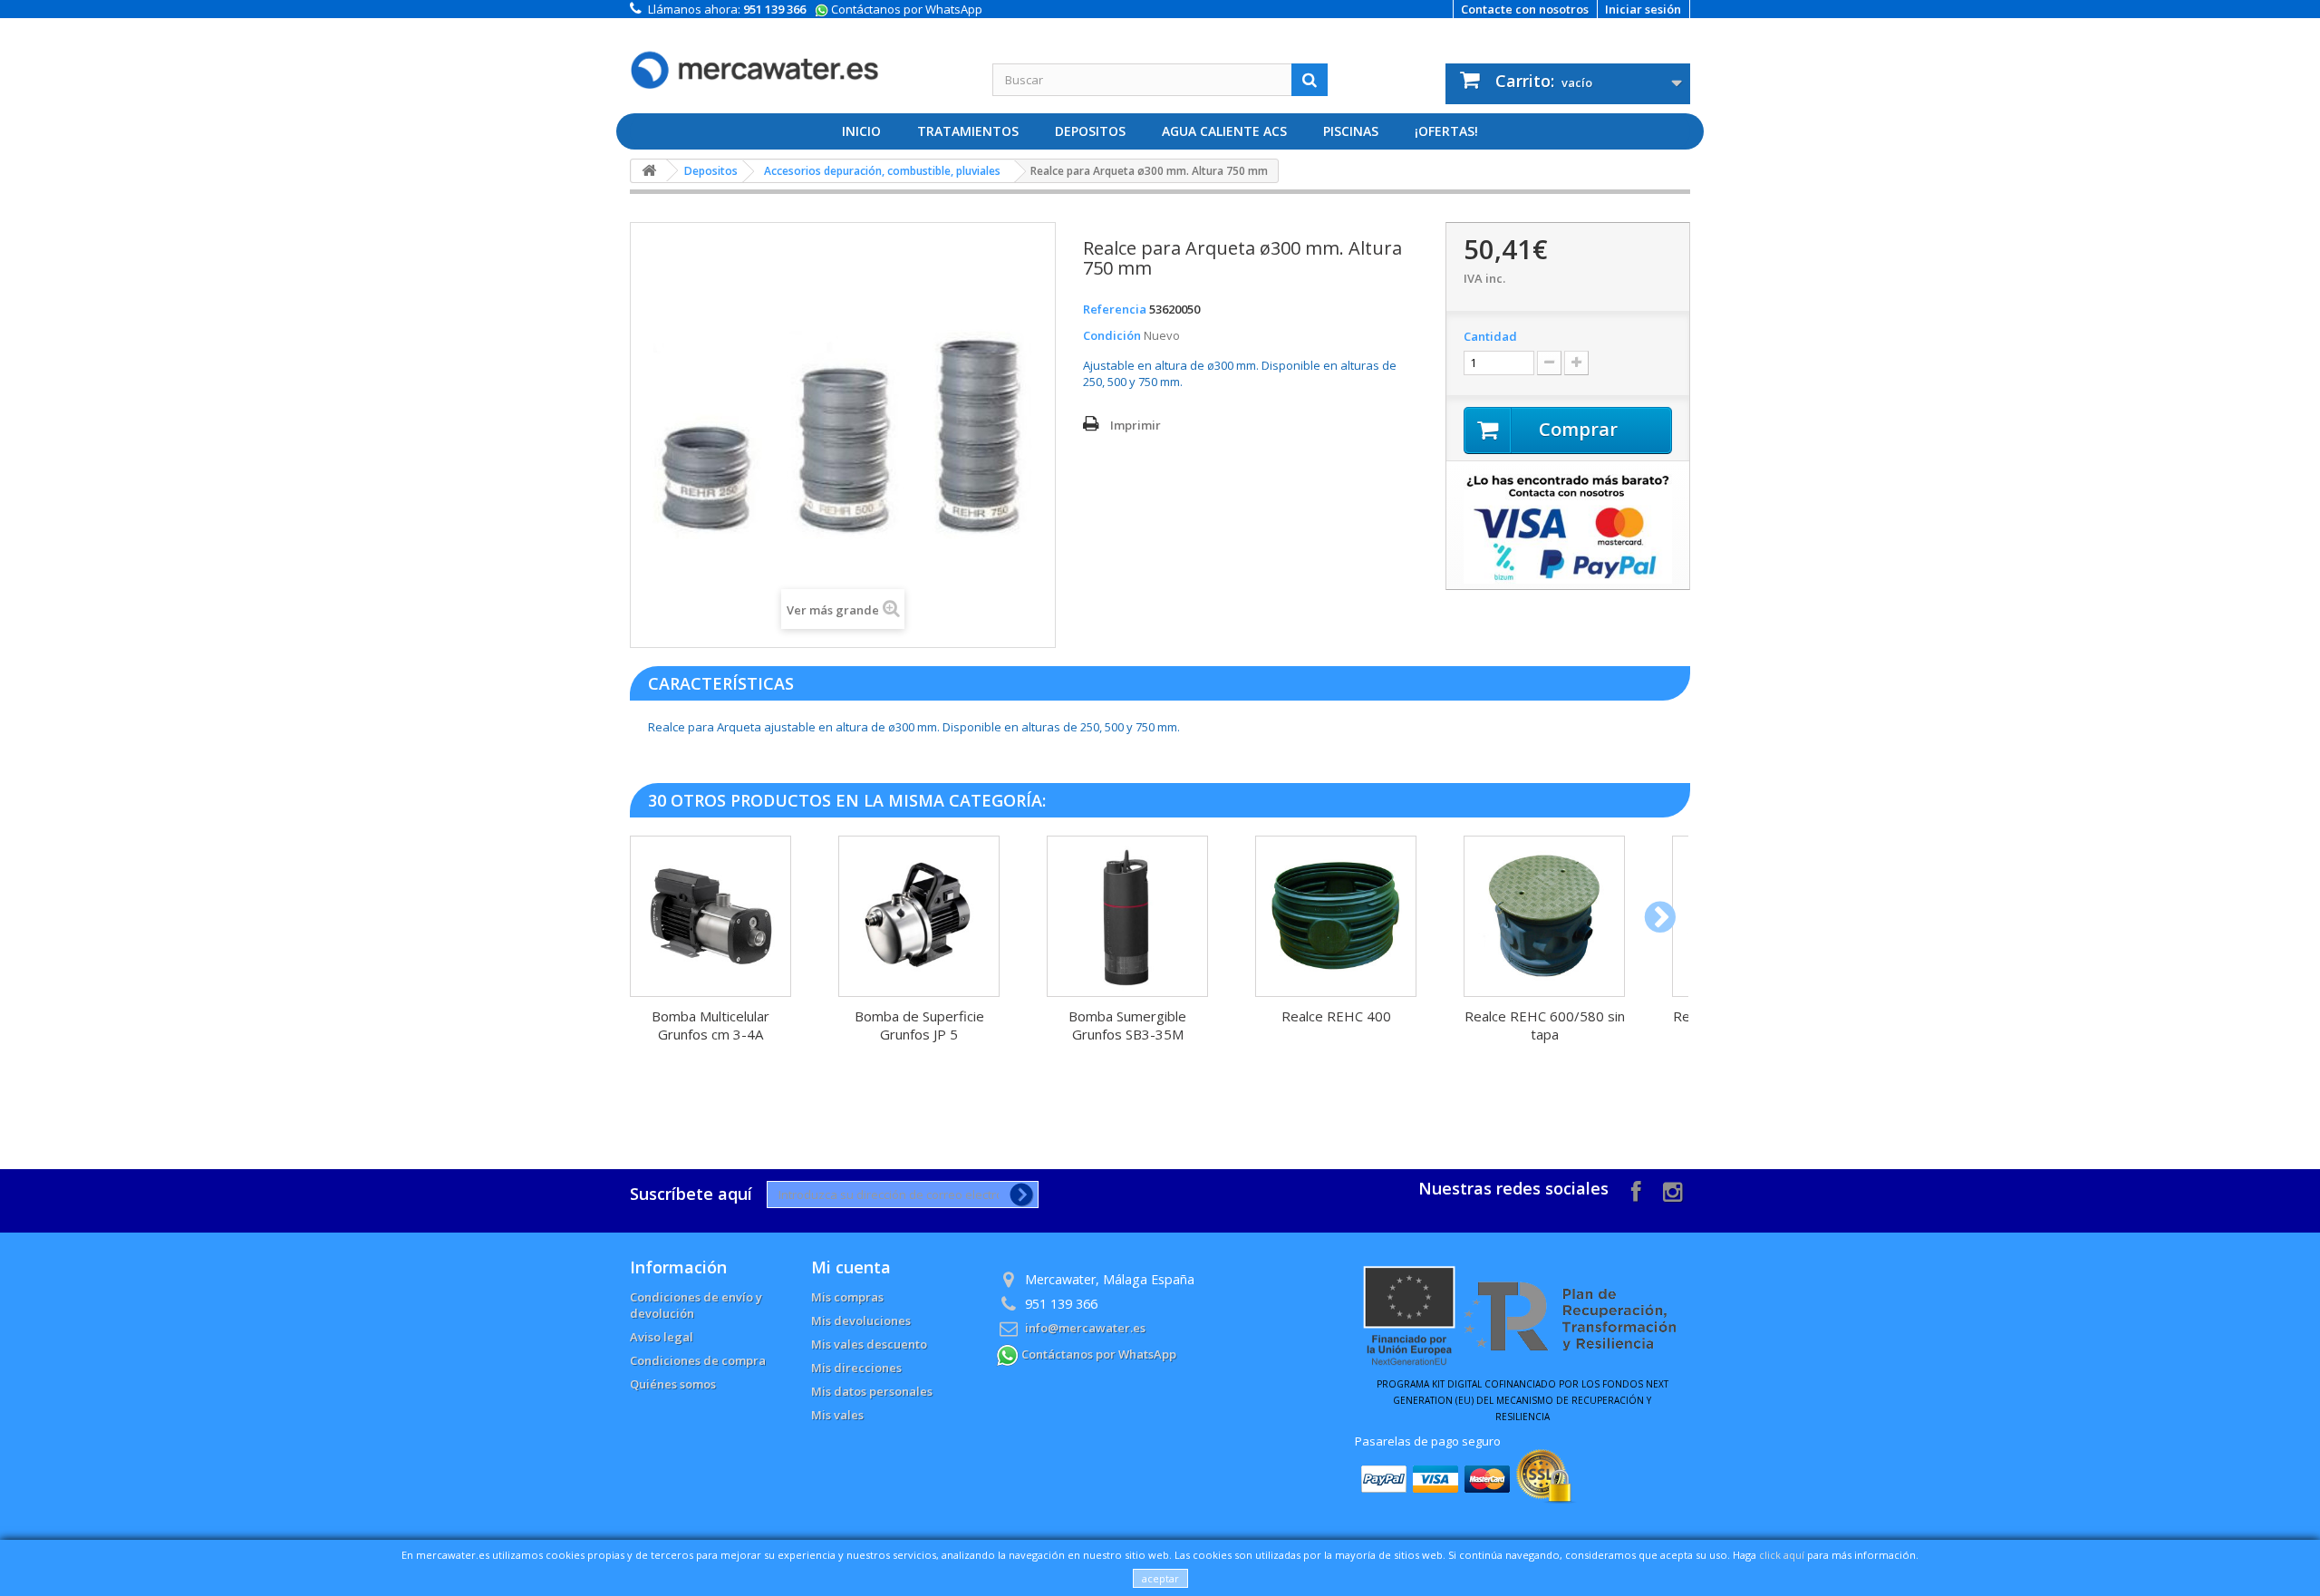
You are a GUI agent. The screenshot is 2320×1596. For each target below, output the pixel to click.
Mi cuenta (851, 1267)
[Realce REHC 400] (1336, 916)
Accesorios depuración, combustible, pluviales (882, 171)
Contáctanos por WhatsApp (905, 9)
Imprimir (1136, 425)
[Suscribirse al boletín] (1018, 1195)
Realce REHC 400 (1336, 1016)
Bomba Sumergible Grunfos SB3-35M (1127, 1025)
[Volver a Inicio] (649, 171)
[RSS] (1672, 1190)
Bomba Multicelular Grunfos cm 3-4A (710, 1025)
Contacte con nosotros (1525, 9)
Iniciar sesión (1643, 9)
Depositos (1090, 131)
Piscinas (1351, 131)
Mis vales (837, 1415)
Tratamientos (968, 131)
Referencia (1115, 309)
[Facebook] (1636, 1190)
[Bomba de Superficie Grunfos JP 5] (919, 916)
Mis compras (847, 1297)
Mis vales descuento (869, 1344)
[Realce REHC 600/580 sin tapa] (1544, 916)
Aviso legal (662, 1337)
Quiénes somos (673, 1384)
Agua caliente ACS (1224, 131)
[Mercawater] (797, 56)
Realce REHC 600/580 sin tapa (1545, 1025)
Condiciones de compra (698, 1360)
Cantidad (1490, 336)
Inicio (861, 131)
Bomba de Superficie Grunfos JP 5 (919, 1025)
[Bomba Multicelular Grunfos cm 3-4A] (710, 916)
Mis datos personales (872, 1391)
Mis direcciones (856, 1368)
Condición (1112, 335)
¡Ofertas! (1446, 131)
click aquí (1782, 1555)
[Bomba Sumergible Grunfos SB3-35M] (1127, 916)
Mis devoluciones (861, 1320)
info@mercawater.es (1085, 1328)
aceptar (1160, 1578)
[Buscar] (1310, 80)
